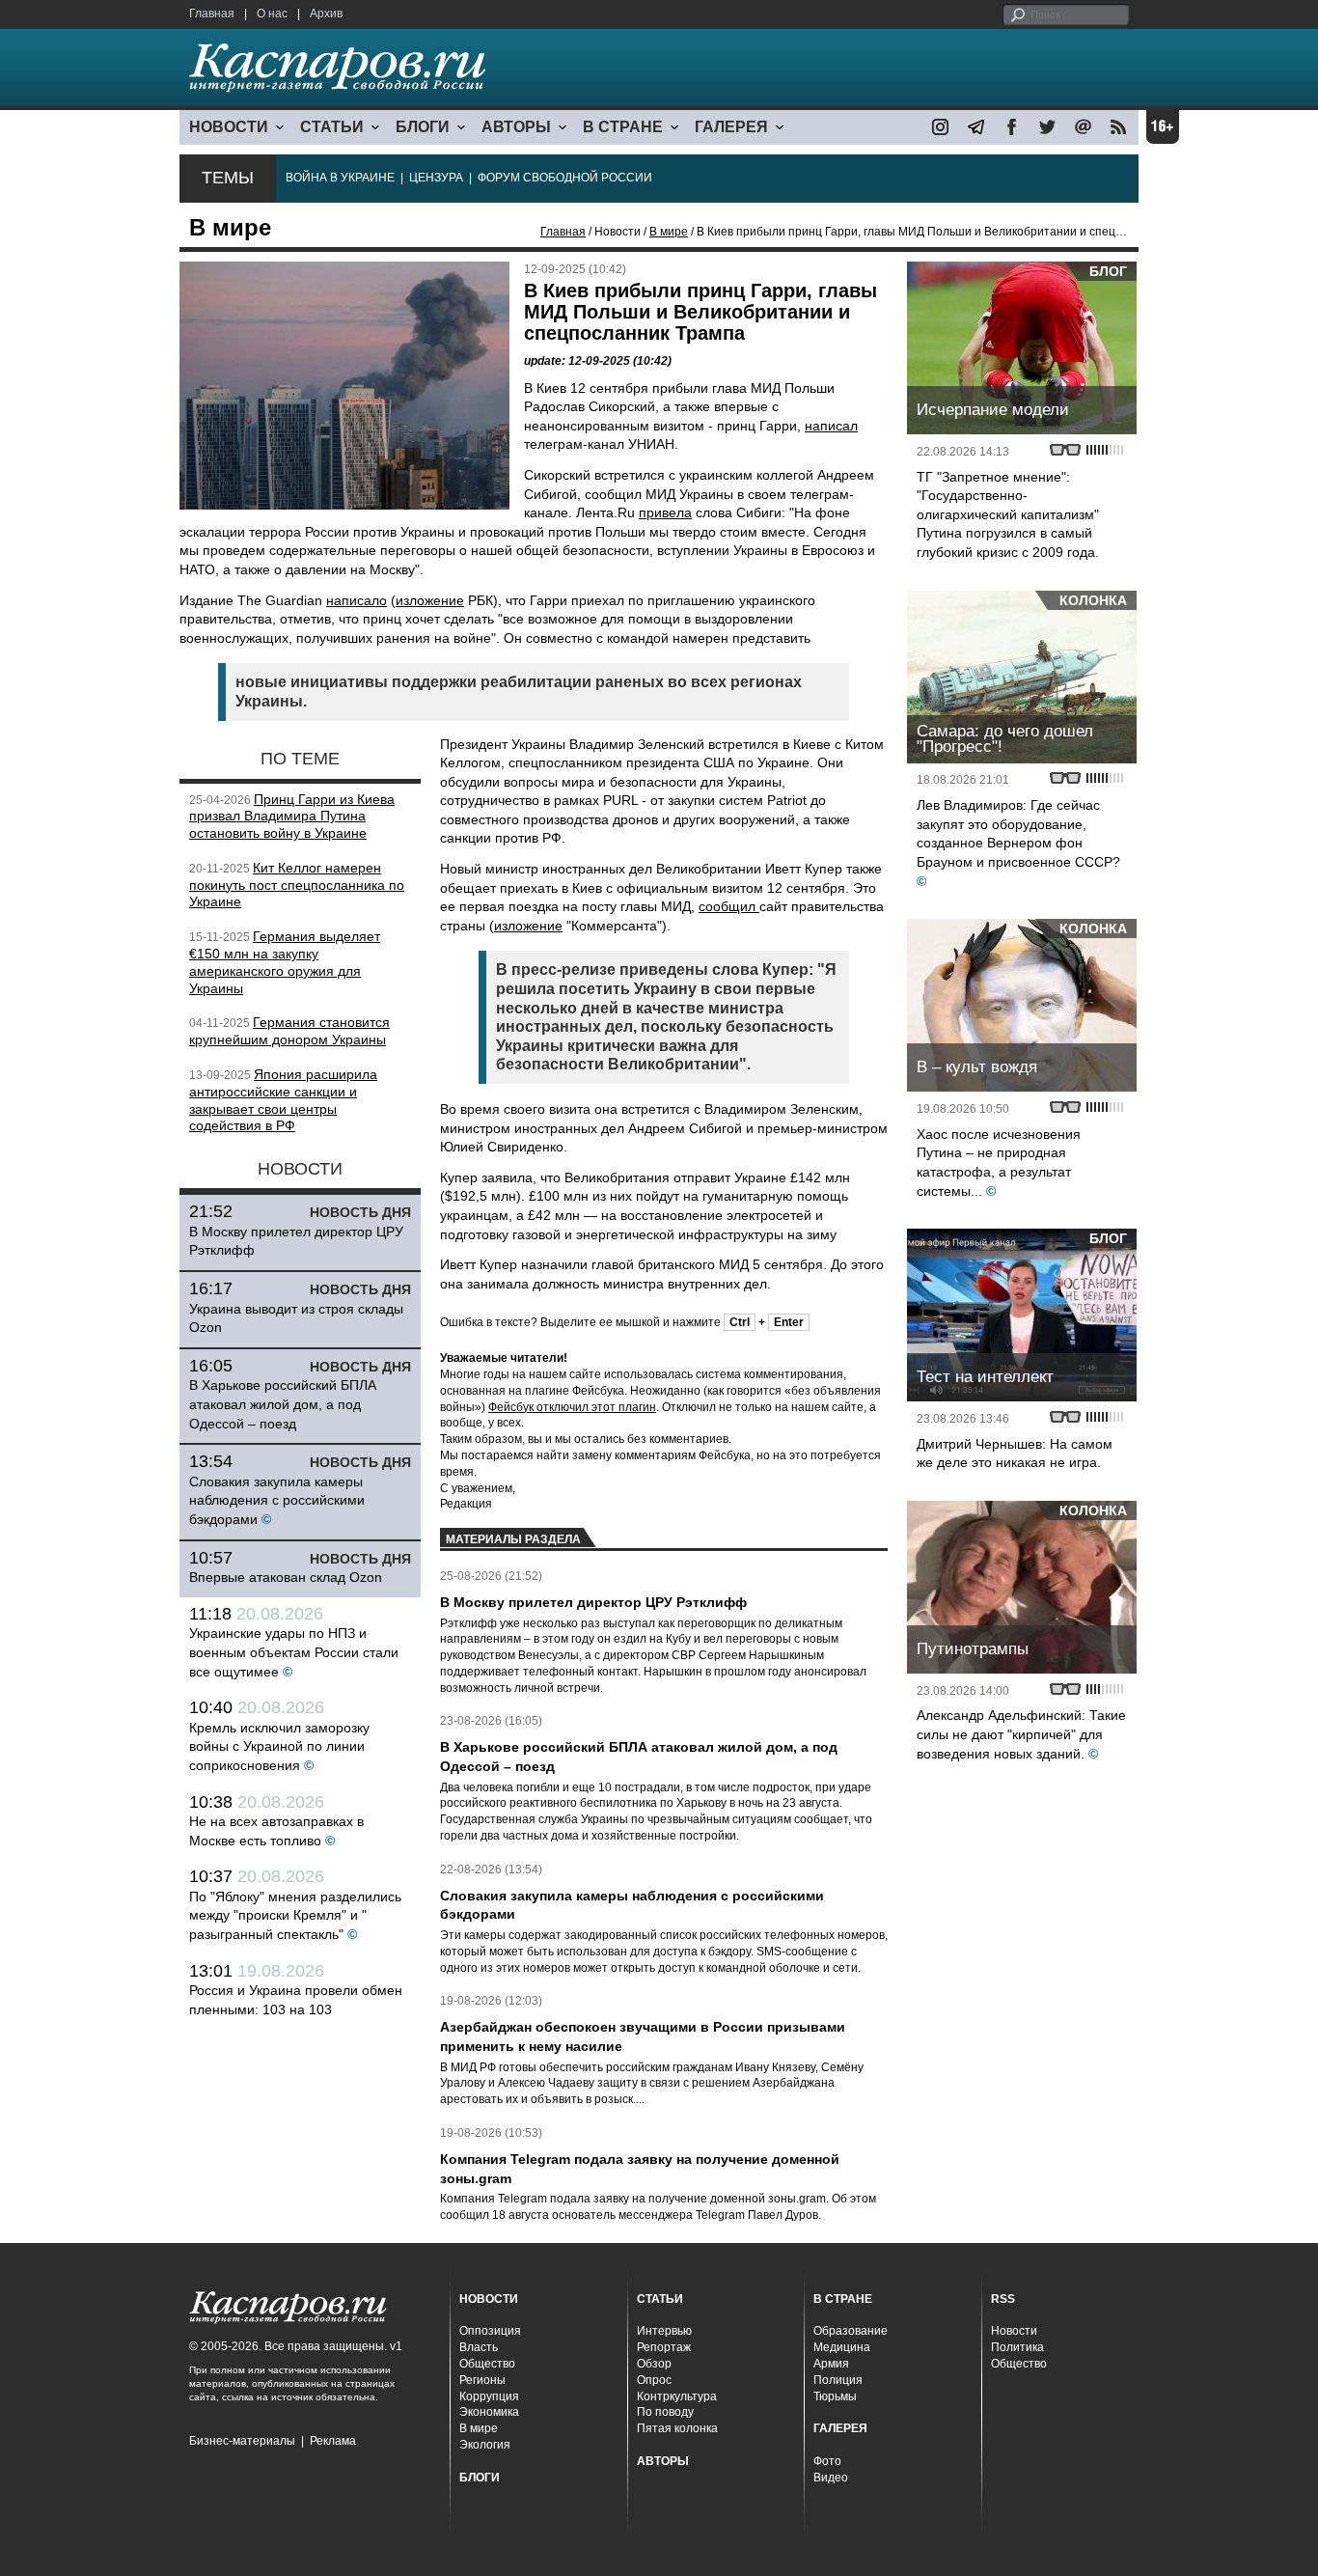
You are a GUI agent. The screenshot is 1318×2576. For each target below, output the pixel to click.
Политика (1017, 2347)
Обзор (654, 2364)
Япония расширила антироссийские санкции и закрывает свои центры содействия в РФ (283, 1100)
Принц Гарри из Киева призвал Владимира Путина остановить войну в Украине (292, 817)
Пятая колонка (677, 2428)
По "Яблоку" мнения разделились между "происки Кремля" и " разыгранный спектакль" (295, 1915)
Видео (831, 2478)
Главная (212, 14)
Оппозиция (490, 2331)
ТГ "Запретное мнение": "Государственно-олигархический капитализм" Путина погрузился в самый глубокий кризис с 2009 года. (1008, 514)
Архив (326, 14)
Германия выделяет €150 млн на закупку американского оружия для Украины (285, 962)
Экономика (489, 2412)
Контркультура (677, 2396)
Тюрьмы (835, 2396)
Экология (485, 2445)
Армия (831, 2364)
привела (665, 512)
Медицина (842, 2347)
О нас (272, 14)
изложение (430, 600)
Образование (851, 2331)
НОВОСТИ (229, 127)
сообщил (729, 906)
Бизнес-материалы (242, 2441)
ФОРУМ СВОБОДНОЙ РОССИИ (565, 178)
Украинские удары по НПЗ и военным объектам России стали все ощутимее (294, 1652)
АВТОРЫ (516, 127)
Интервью (664, 2331)
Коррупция (489, 2396)
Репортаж (664, 2347)
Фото (827, 2461)
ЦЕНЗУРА (436, 178)
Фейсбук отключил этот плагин (572, 1407)
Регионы (482, 2380)
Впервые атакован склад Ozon (286, 1577)
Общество (487, 2364)
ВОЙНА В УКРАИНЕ (340, 178)
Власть (479, 2347)
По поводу (665, 2412)
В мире (669, 232)
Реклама (333, 2441)
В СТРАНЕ (623, 127)
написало (357, 600)
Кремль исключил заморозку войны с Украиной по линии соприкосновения (279, 1746)
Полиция (838, 2380)
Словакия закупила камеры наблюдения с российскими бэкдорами (277, 1500)
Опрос (654, 2380)
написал (831, 426)
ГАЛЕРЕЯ (731, 127)
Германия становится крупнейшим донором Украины (289, 1031)
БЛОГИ (423, 127)
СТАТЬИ (332, 127)
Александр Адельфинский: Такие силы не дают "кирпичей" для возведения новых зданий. (1021, 1734)
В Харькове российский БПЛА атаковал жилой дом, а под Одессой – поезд (283, 1404)
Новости (1014, 2331)
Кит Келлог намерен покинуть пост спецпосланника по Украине (297, 885)
